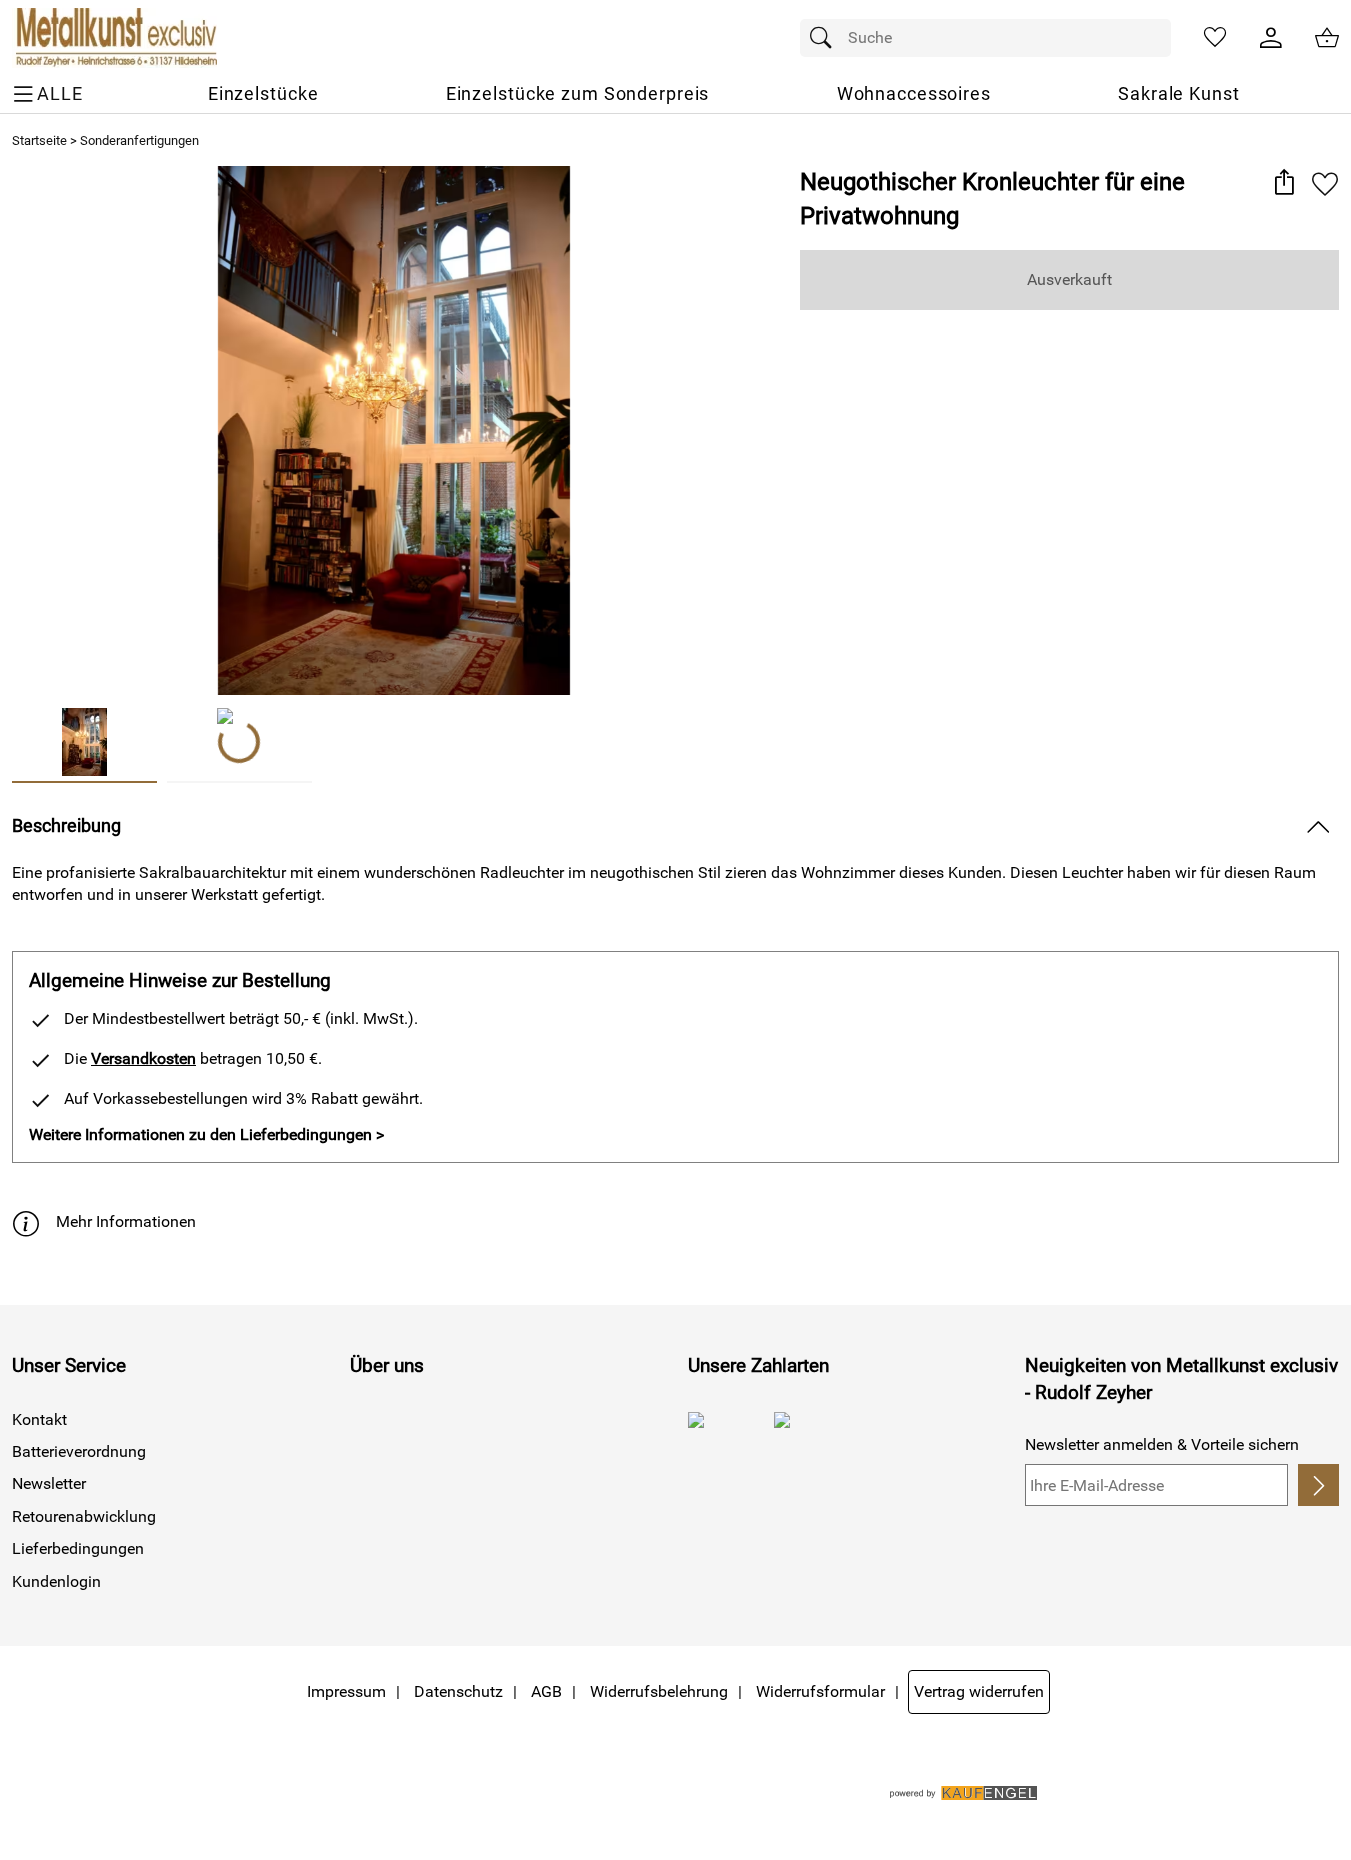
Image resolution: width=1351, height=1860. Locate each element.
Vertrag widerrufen (979, 1691)
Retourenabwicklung (84, 1516)
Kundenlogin (56, 1581)
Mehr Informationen (126, 1221)
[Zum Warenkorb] (1327, 38)
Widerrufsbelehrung (659, 1691)
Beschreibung (66, 826)
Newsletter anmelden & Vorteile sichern (1162, 1444)
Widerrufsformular (820, 1691)
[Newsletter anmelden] (1318, 1485)
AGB (546, 1691)
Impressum (346, 1691)
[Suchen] (826, 38)
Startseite (39, 140)
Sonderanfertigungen (139, 140)
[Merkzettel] (1215, 38)
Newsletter (49, 1483)
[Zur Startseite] (114, 38)
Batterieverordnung (79, 1451)
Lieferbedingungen (78, 1548)
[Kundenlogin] (1271, 38)
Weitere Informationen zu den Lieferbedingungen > (206, 1134)
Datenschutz (458, 1691)
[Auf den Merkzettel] (1325, 183)
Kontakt (39, 1419)
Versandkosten (143, 1058)
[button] (1283, 183)
